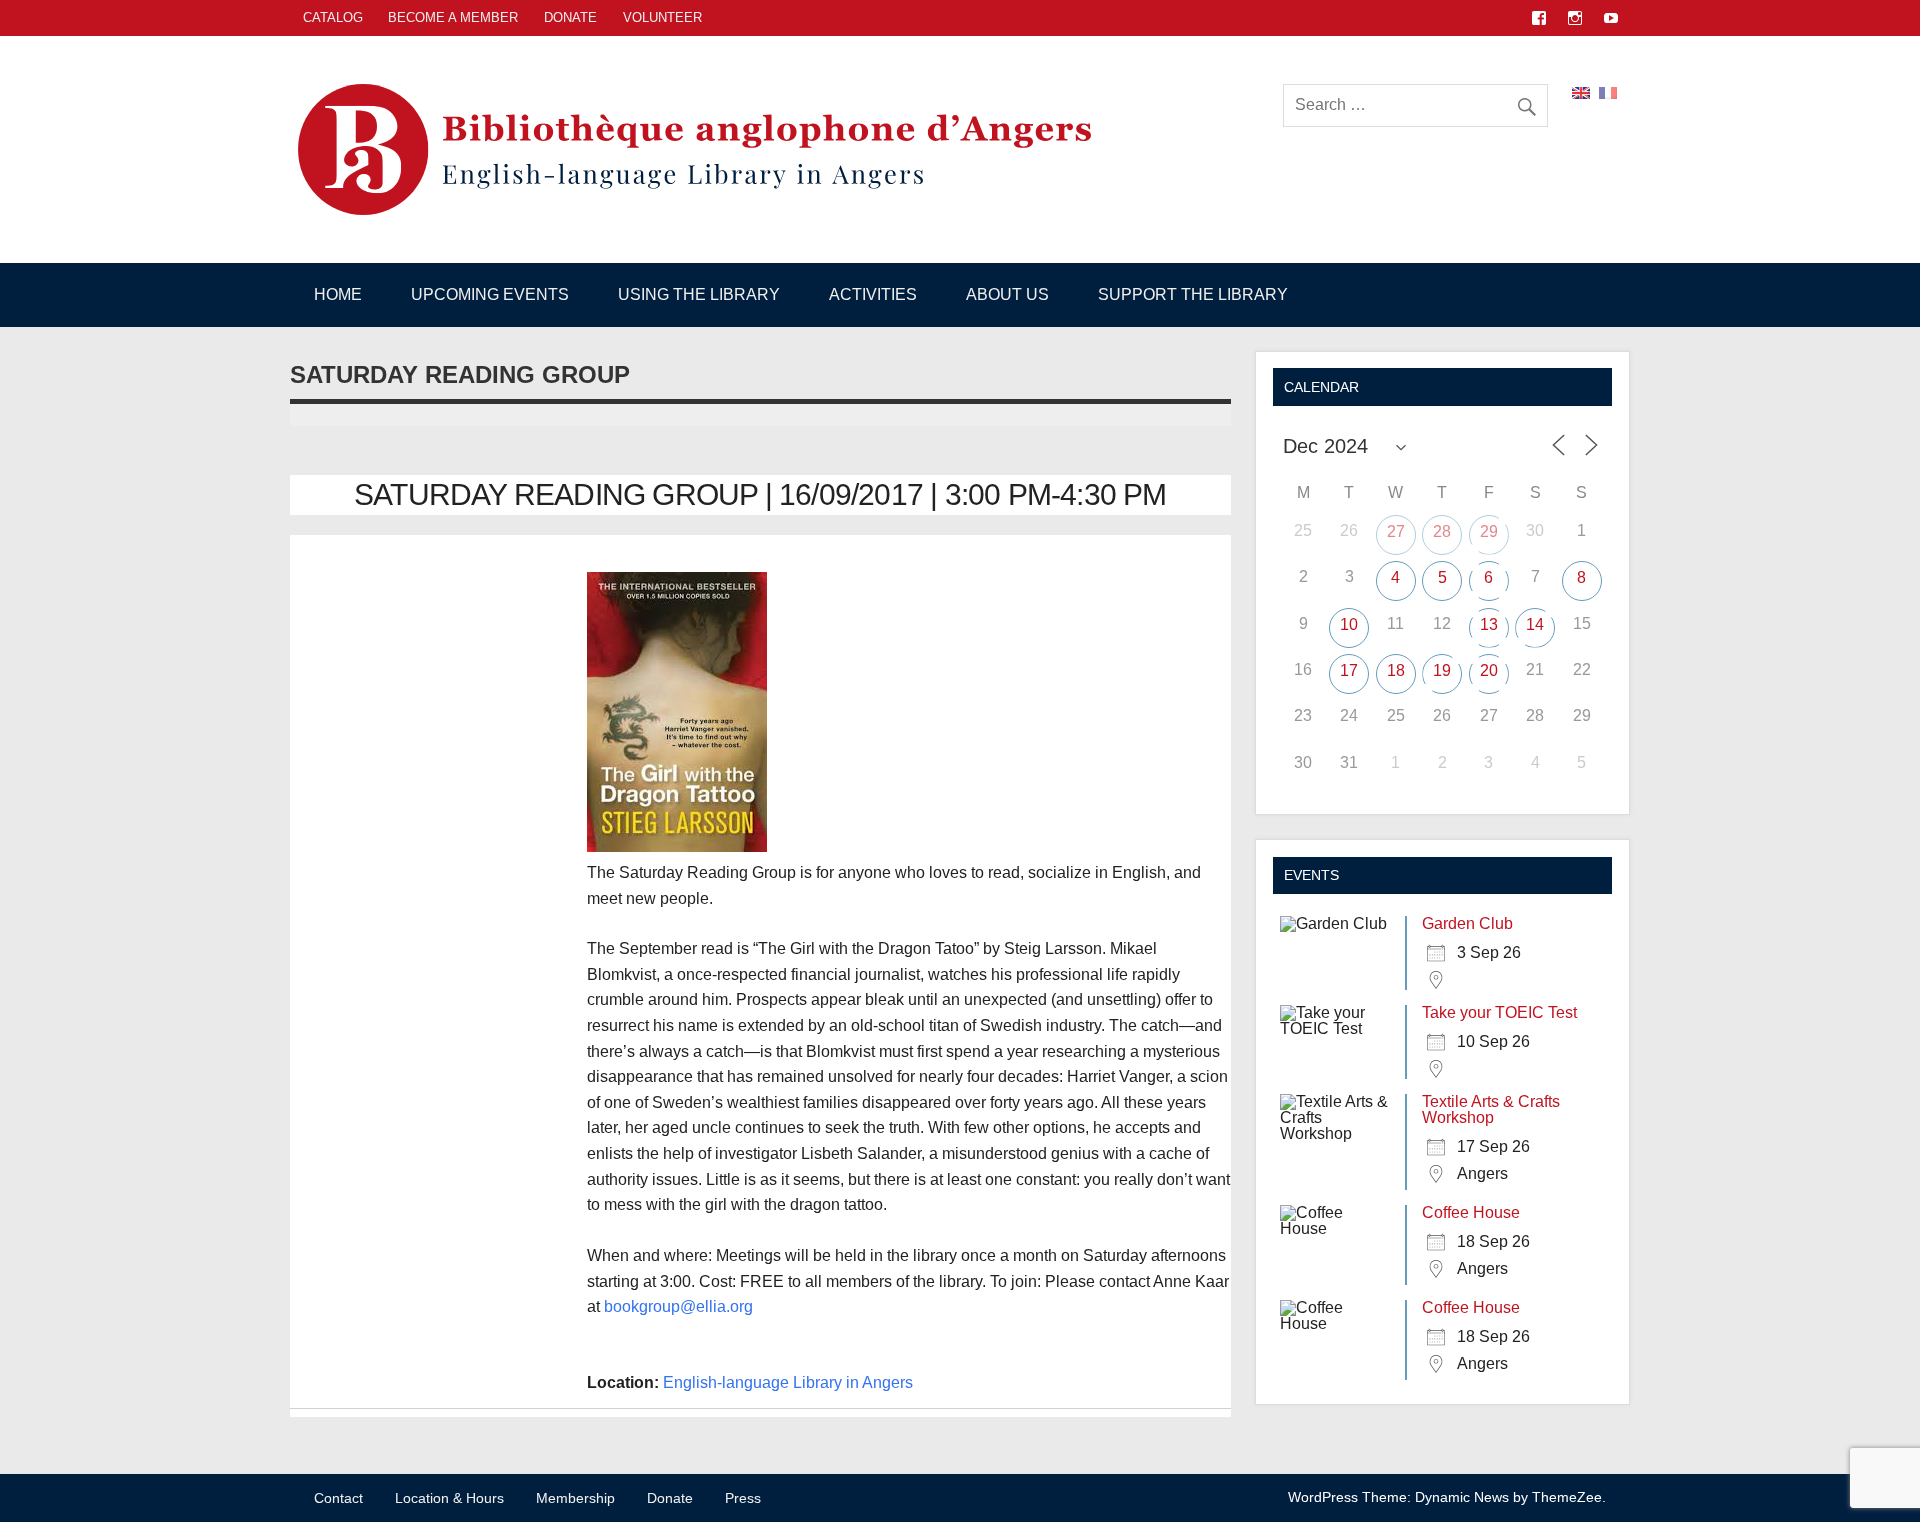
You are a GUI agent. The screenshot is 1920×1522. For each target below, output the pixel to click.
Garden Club (1467, 923)
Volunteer (662, 17)
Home (338, 294)
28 (1442, 531)
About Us (1007, 294)
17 (1349, 670)
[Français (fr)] (1608, 91)
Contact (338, 1498)
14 (1535, 624)
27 (1396, 531)
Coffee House (1471, 1212)
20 (1489, 670)
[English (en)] (1581, 91)
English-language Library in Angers (788, 1382)
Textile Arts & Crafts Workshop (1491, 1109)
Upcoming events (490, 294)
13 (1489, 624)
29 (1489, 531)
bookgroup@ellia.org (678, 1306)
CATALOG (333, 17)
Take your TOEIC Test (1499, 1012)
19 (1442, 670)
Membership (575, 1498)
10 (1349, 624)
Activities (873, 294)
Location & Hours (449, 1498)
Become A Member (453, 17)
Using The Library (699, 294)
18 (1396, 670)
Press (743, 1498)
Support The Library (1193, 294)
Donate (570, 17)
